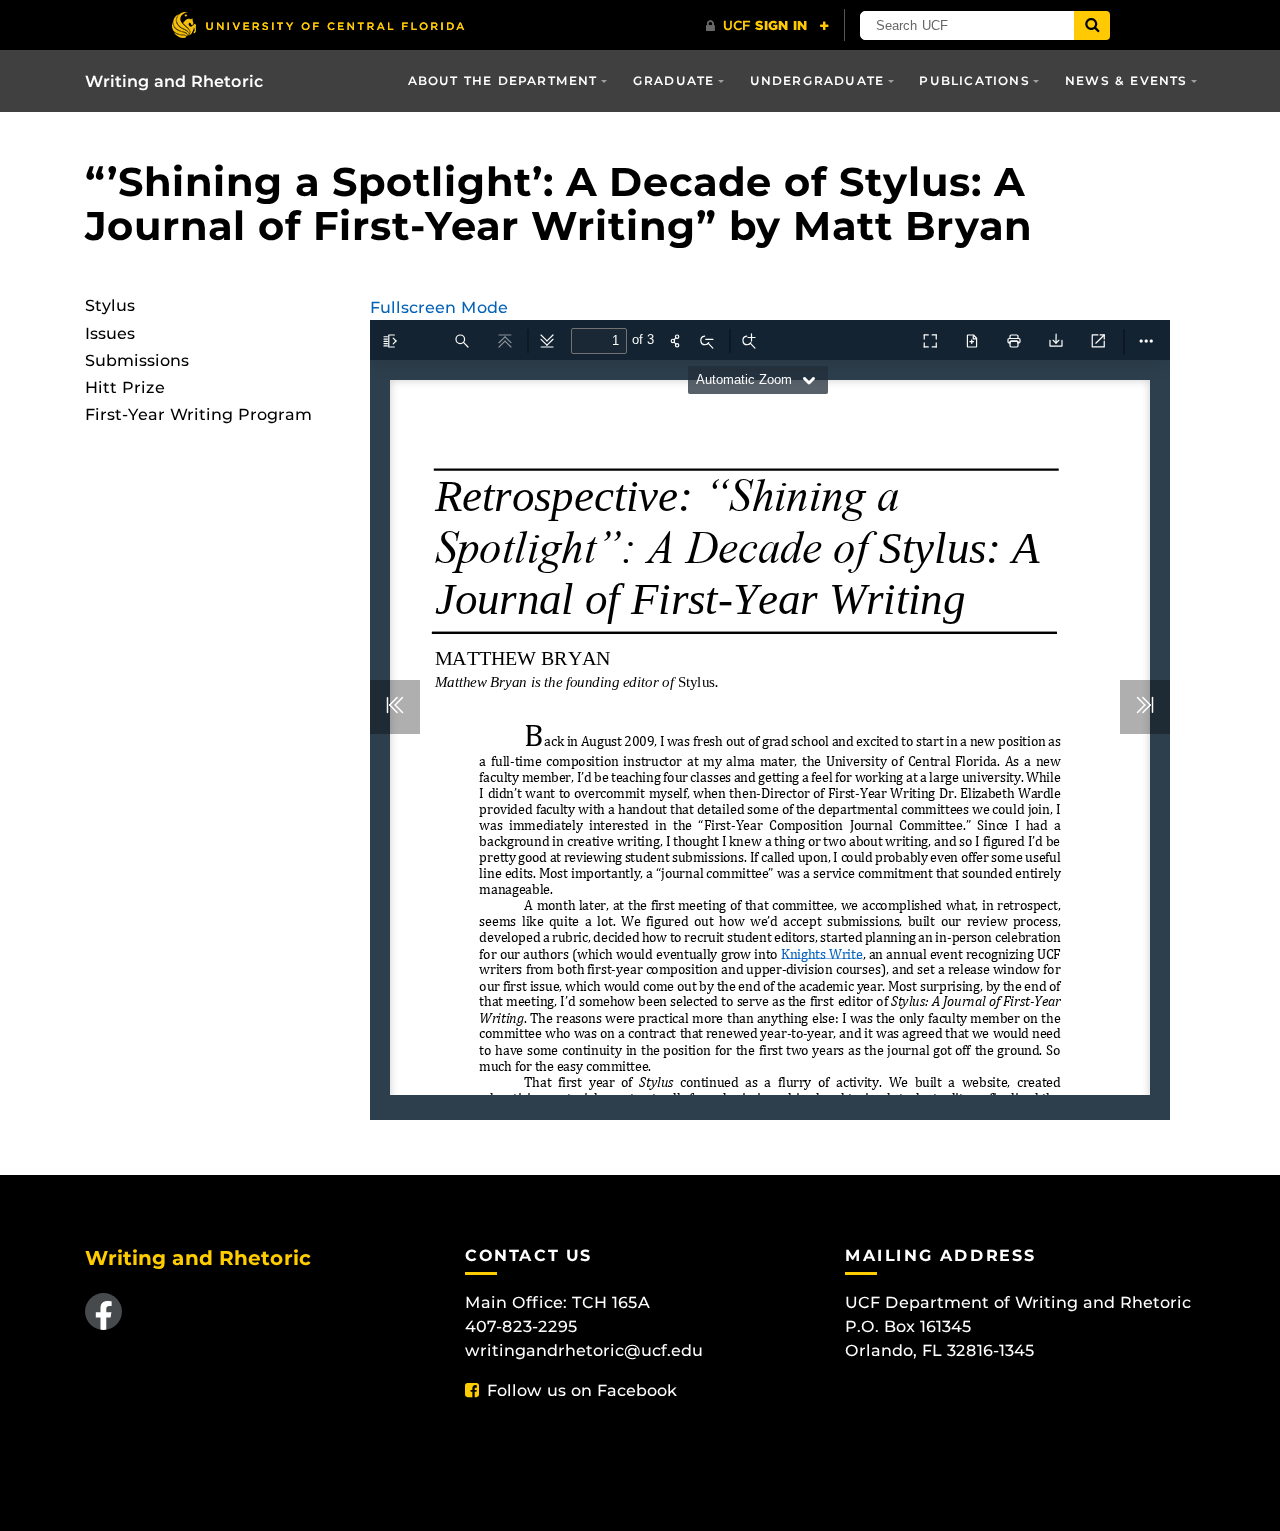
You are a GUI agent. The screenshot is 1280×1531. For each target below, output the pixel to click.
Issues (110, 333)
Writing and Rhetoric (174, 81)
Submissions (137, 360)
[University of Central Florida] (318, 24)
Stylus (110, 305)
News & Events (1126, 80)
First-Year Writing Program (198, 414)
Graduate (674, 80)
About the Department (503, 80)
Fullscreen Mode (439, 307)
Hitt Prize (125, 387)
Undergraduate (817, 80)
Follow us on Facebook (582, 1390)
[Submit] (1092, 25)
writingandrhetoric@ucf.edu (584, 1350)
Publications (974, 80)
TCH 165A (611, 1302)
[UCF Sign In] (767, 26)
